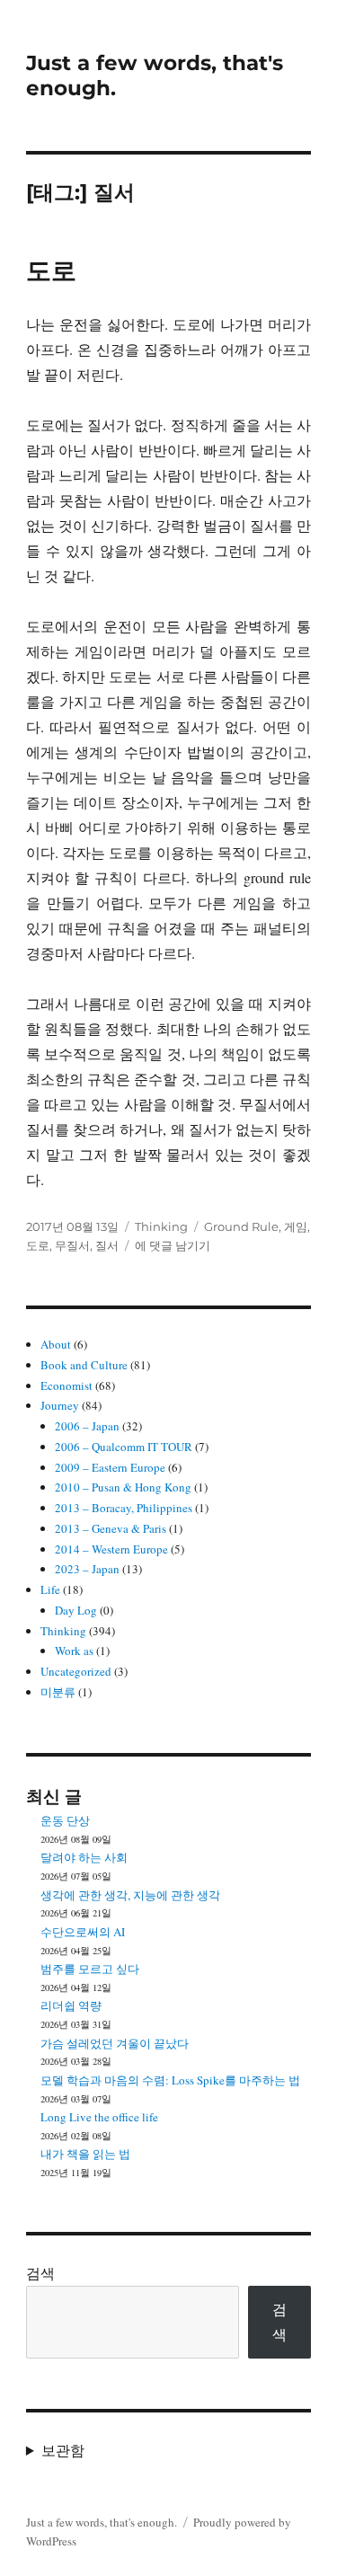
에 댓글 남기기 (173, 1245)
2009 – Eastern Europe (110, 1467)
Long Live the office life (99, 2117)
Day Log (76, 1610)
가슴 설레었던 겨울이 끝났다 (115, 2043)
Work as (74, 1651)
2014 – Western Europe (111, 1549)
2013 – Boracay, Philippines (124, 1508)
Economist (67, 1385)
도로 (51, 270)
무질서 (72, 1245)
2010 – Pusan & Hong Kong (123, 1487)
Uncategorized (76, 1671)
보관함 (63, 2450)
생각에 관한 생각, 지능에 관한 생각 (130, 1895)
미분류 (58, 1692)
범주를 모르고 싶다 (90, 1969)
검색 (40, 2273)
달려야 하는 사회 (84, 1857)
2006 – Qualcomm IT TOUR (124, 1447)
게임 (296, 1226)
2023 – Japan (87, 1569)
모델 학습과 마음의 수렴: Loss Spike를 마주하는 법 (170, 2080)
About (56, 1344)
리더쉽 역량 (71, 2005)
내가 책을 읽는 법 (85, 2154)
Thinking (161, 1226)
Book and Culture (84, 1365)
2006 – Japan (87, 1426)
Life (50, 1589)
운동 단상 (65, 1820)
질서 (107, 1245)
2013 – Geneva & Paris (111, 1528)
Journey (60, 1405)
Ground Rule (241, 1226)
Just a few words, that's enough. (102, 2522)
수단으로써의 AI (83, 1932)
